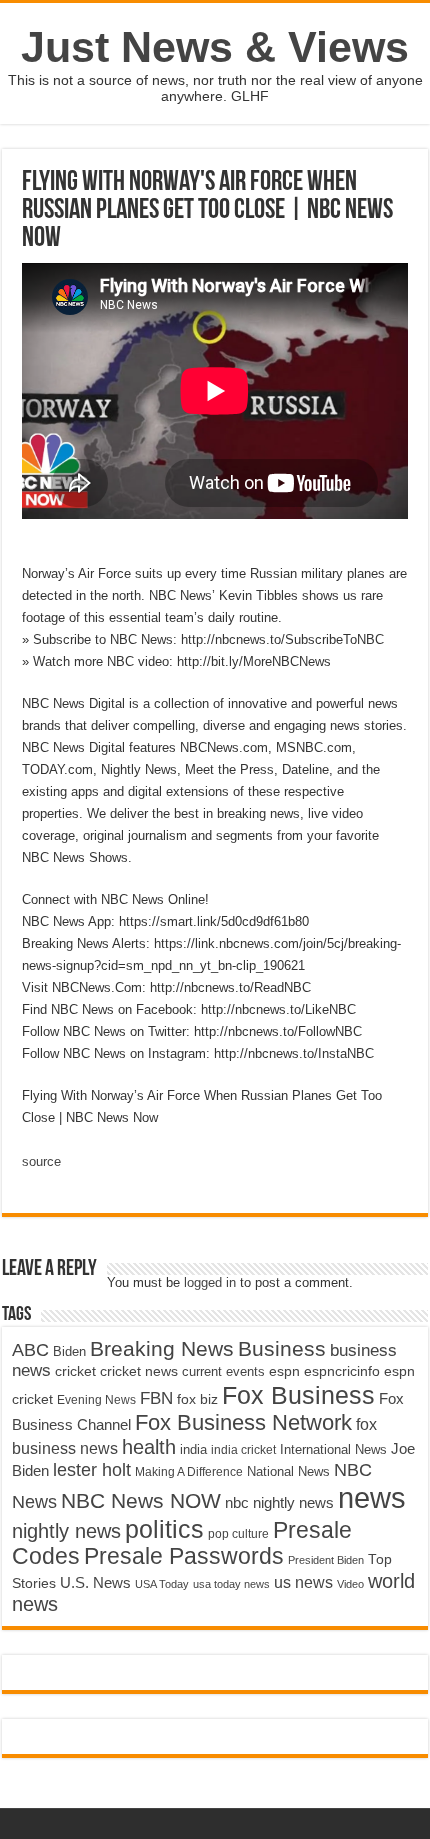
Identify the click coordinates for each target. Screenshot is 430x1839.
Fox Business (298, 1395)
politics (164, 1529)
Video (350, 1584)
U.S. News (95, 1582)
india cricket (243, 1450)
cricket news (139, 1371)
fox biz (197, 1399)
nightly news (66, 1531)
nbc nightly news (279, 1502)
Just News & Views (215, 47)
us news (303, 1582)
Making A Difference (189, 1472)
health (149, 1447)
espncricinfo (342, 1371)
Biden (69, 1351)
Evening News (96, 1400)
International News (333, 1449)
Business (282, 1348)
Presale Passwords (184, 1556)
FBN (156, 1398)
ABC (30, 1350)
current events (223, 1371)
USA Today (162, 1584)
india (193, 1450)
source (41, 1161)
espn (284, 1371)
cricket (75, 1371)
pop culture (238, 1534)
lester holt (92, 1469)
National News (288, 1472)
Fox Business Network (243, 1422)
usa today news (231, 1584)
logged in (210, 1282)
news (372, 1497)
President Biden (326, 1560)
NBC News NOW (141, 1500)
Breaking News (162, 1348)
